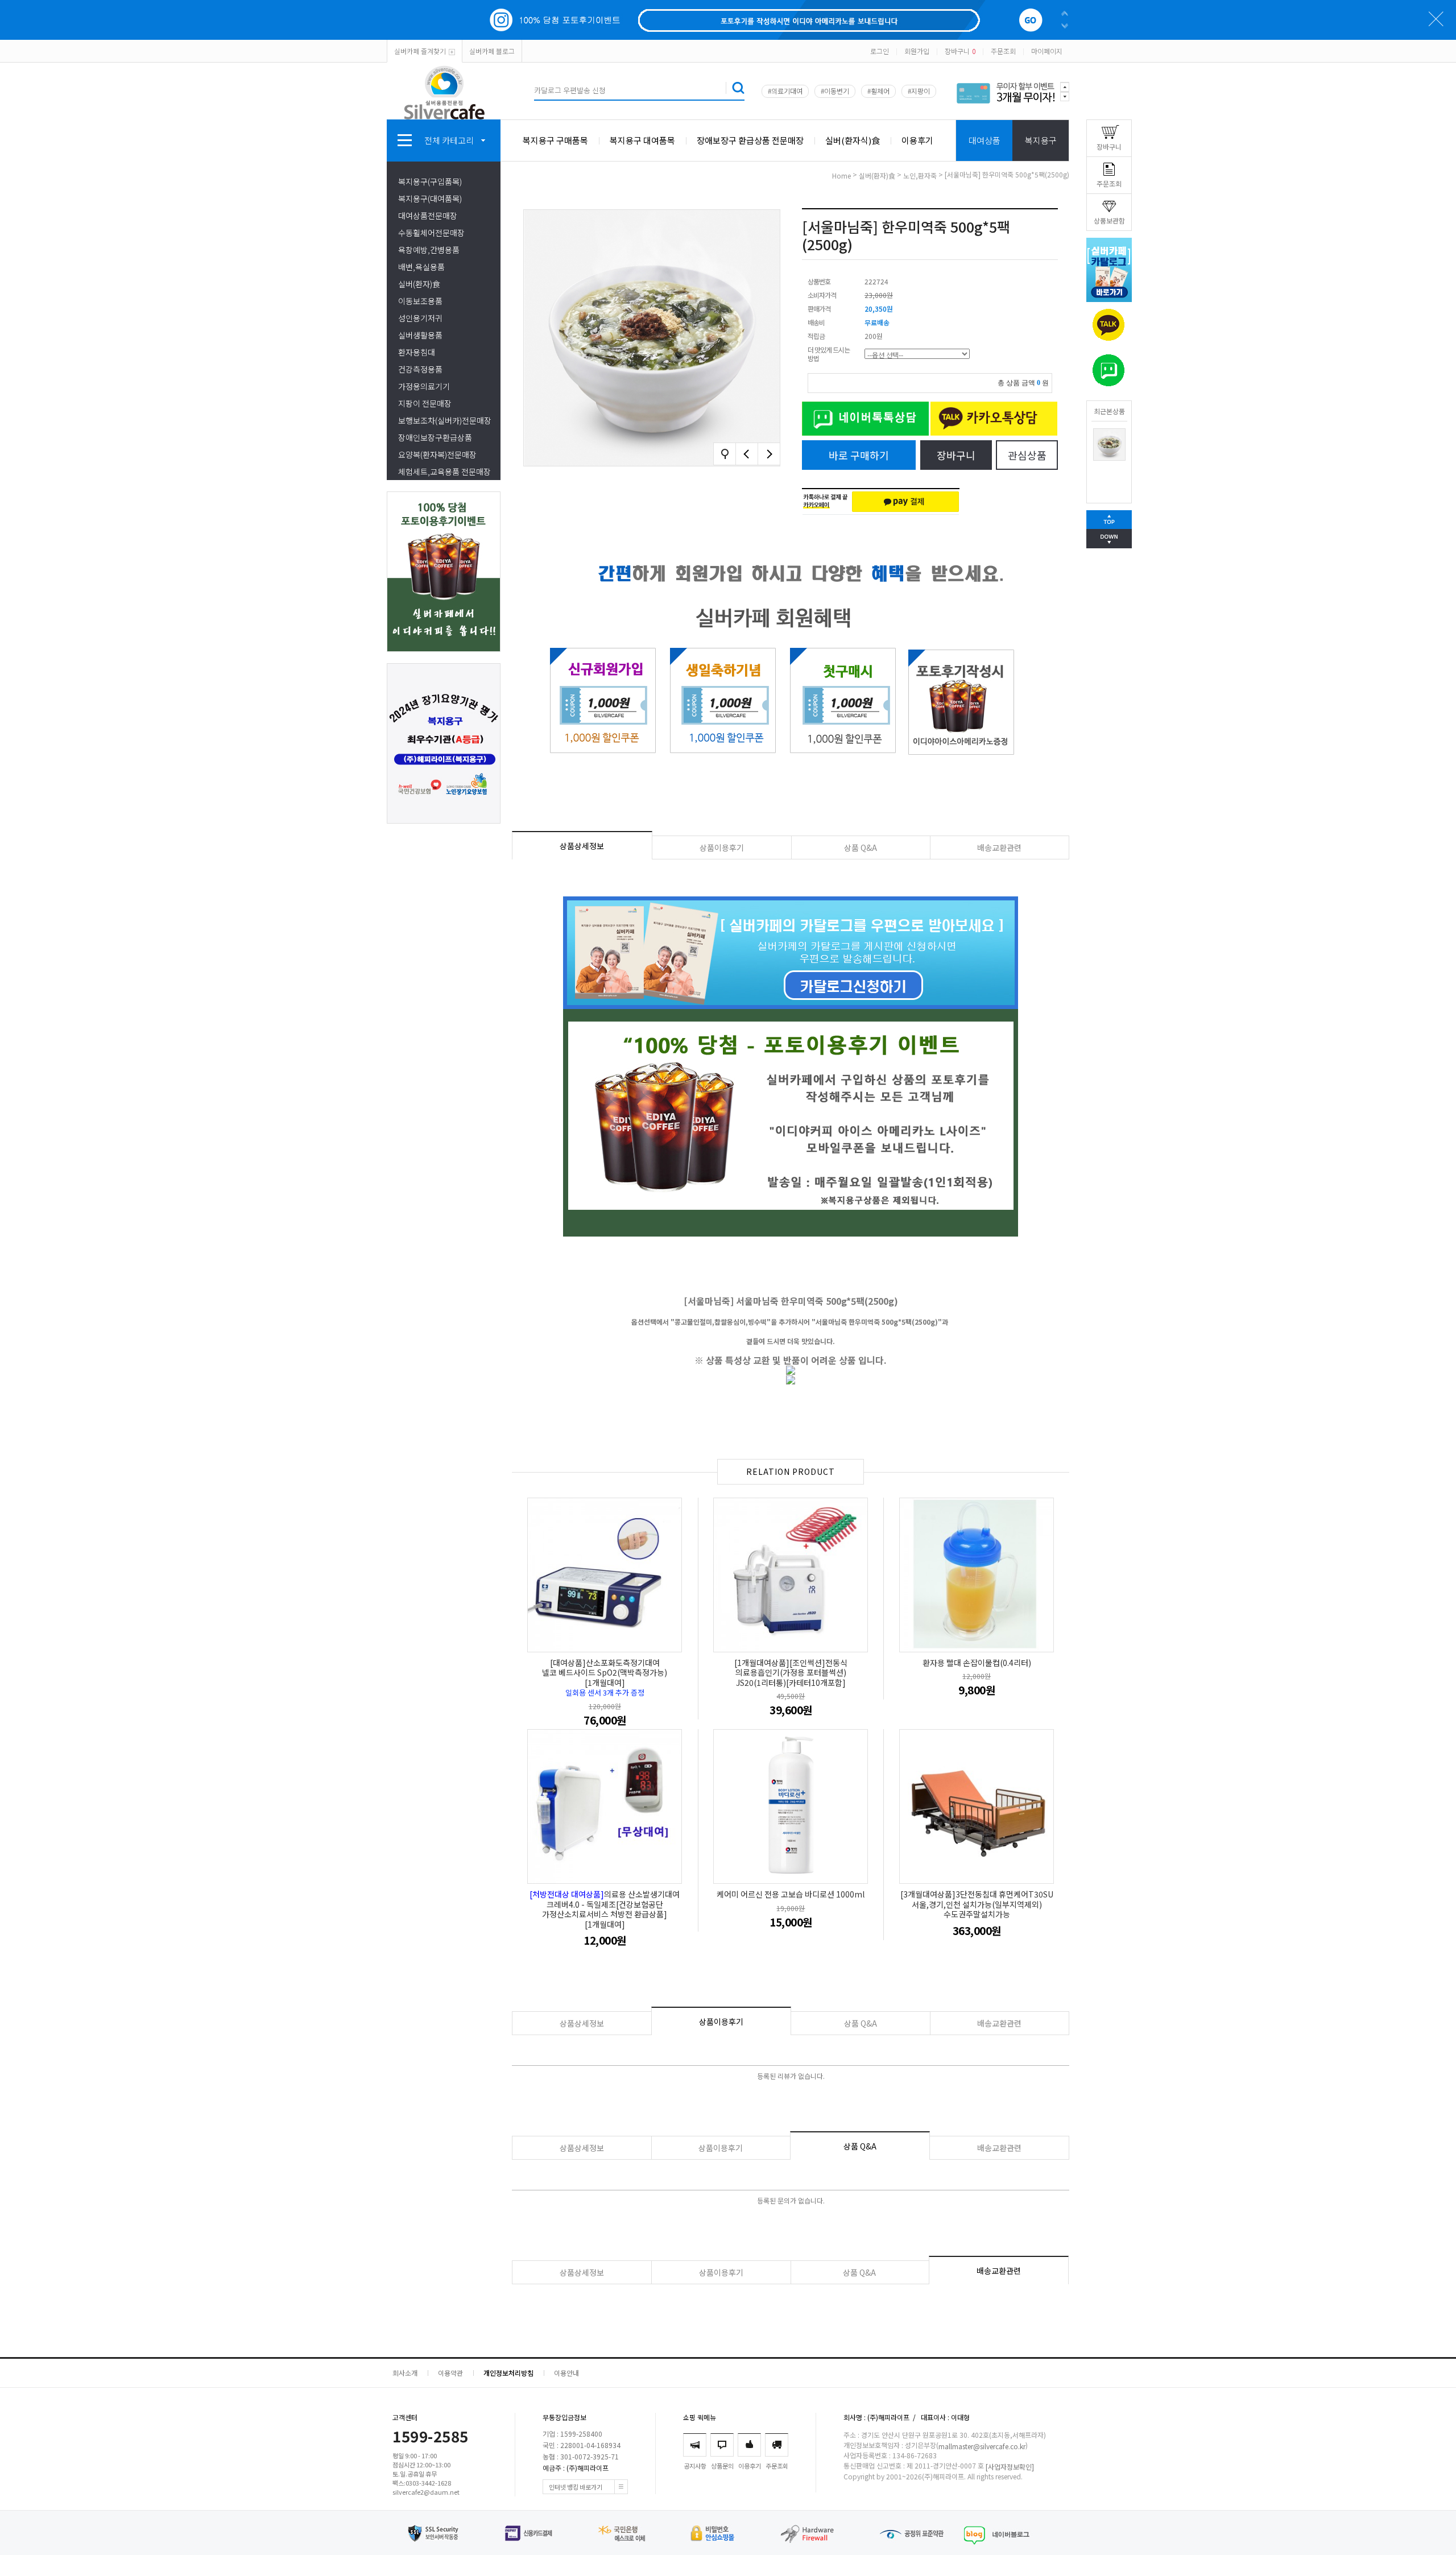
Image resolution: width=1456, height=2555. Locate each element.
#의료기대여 (785, 91)
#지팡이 (919, 91)
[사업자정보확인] (1010, 2467)
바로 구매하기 (859, 455)
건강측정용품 (420, 369)
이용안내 (566, 2373)
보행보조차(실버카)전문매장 (445, 420)
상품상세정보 (582, 846)
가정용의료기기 (424, 386)
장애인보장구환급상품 (435, 437)
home (841, 175)
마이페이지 (1047, 51)
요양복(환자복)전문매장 (437, 454)
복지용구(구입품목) (430, 181)
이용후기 (917, 140)
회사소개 (405, 2373)
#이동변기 (835, 91)
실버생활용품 (420, 335)
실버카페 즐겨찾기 (420, 51)
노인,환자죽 (920, 175)
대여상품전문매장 (428, 216)
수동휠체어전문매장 (431, 233)
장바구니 (960, 51)
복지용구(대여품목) (430, 199)
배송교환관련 (999, 847)
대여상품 (985, 140)
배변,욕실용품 (421, 267)
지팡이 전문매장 (425, 403)
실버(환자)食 (419, 284)
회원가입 (917, 51)
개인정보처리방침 (508, 2373)
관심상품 (1027, 455)
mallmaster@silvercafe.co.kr (982, 2446)
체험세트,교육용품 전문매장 (444, 472)
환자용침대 (417, 352)
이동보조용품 (420, 301)
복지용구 (1041, 140)
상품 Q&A (861, 847)
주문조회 (1003, 51)
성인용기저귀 (420, 318)
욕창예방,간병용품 (429, 250)
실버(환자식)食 (853, 140)
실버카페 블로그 (492, 51)
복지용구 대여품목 (642, 140)
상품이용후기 (722, 847)
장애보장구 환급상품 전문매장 (750, 140)
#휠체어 (878, 91)
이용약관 (450, 2373)
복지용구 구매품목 (555, 140)
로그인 (880, 51)
